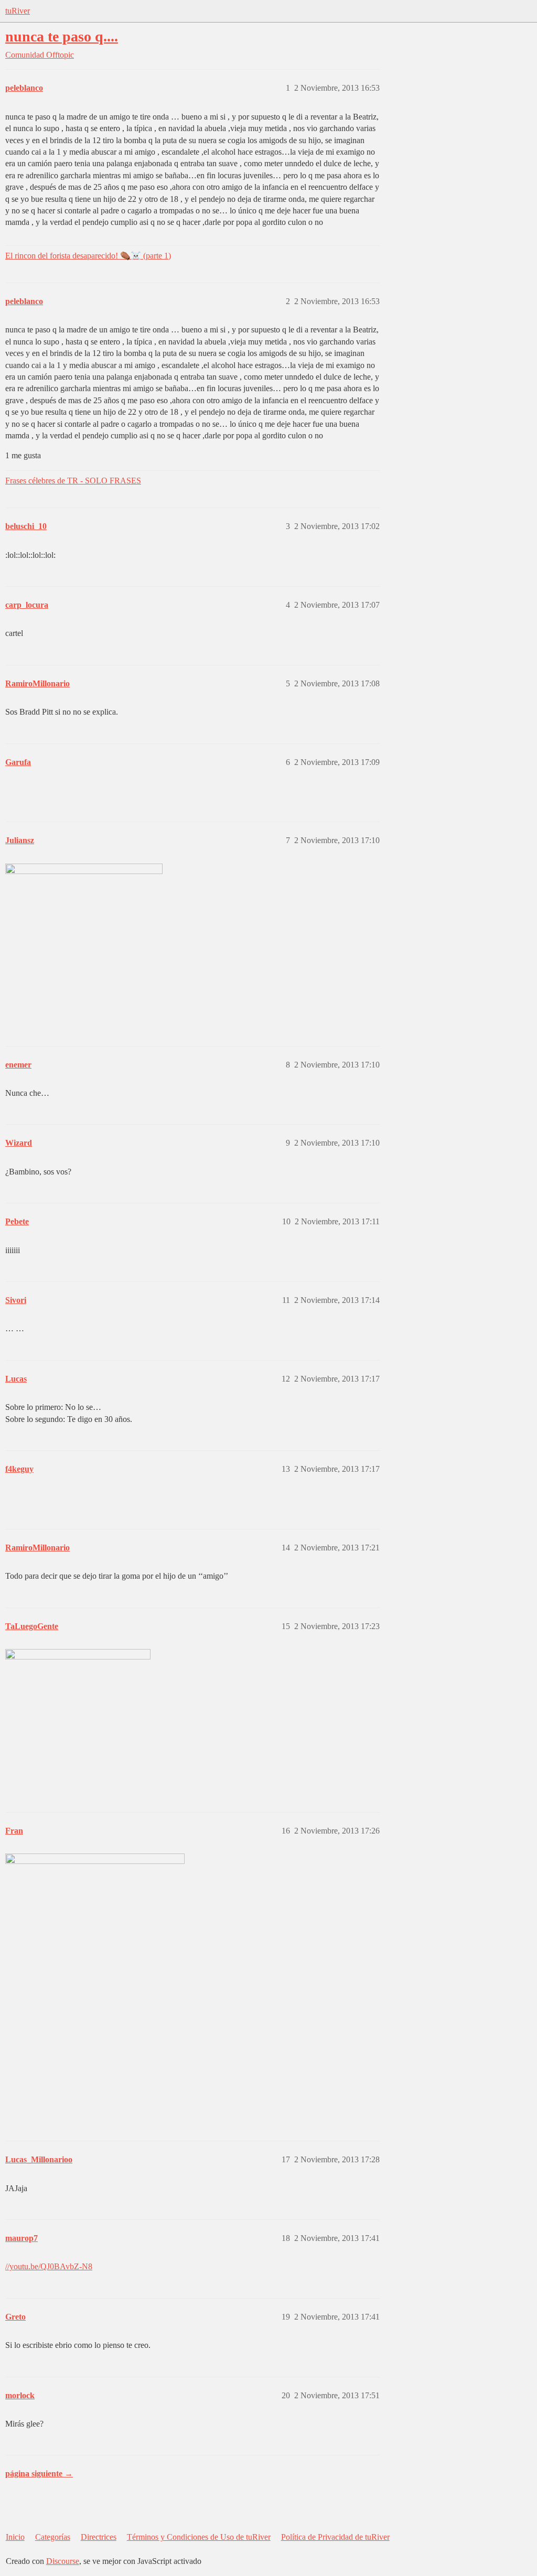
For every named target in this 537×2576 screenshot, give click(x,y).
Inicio (15, 2537)
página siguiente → (39, 2473)
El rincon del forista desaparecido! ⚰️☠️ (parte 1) (88, 256)
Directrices (99, 2537)
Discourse (63, 2561)
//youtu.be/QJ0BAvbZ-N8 (49, 2266)
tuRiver (18, 11)
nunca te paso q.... (62, 36)
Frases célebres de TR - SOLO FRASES (73, 481)
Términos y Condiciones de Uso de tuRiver (199, 2537)
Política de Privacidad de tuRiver (335, 2537)
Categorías (53, 2537)
